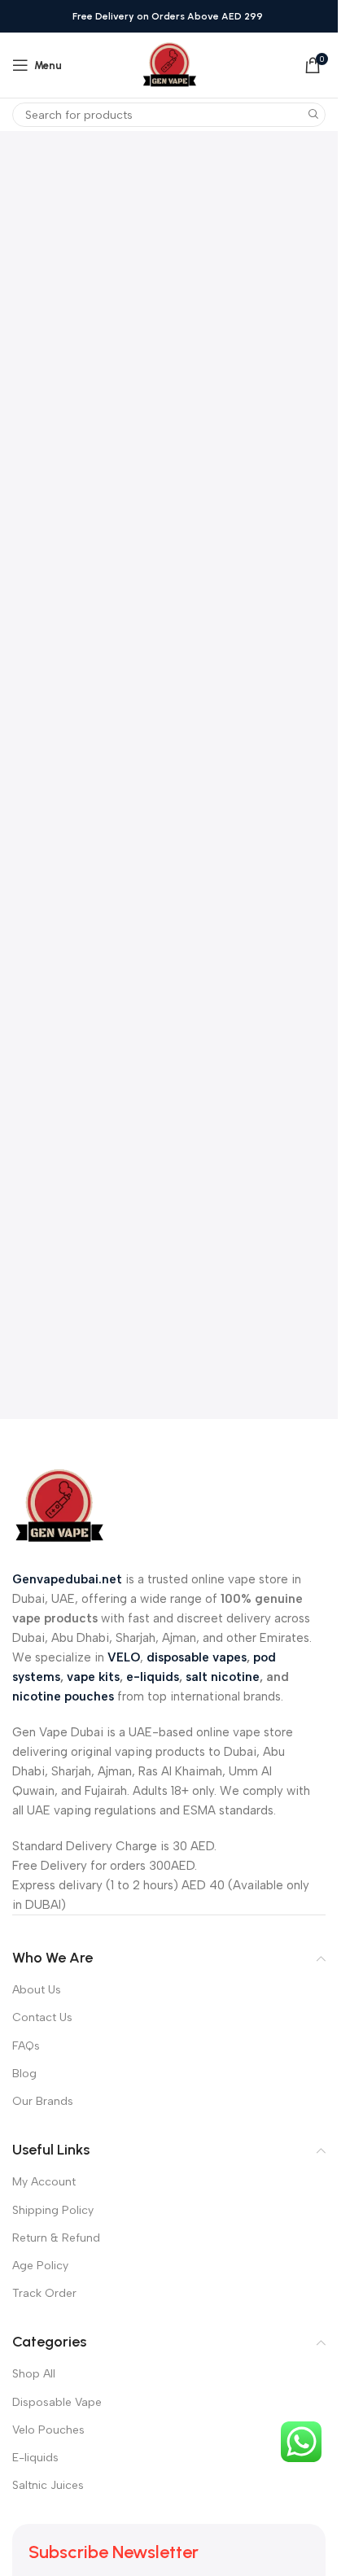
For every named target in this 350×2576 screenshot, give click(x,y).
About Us (37, 1990)
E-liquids (35, 2458)
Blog (24, 2074)
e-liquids (153, 1677)
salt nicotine (223, 1677)
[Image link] (59, 1505)
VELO (124, 1657)
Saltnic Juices (48, 2485)
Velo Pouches (48, 2430)
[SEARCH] (313, 115)
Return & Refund (56, 2238)
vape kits (93, 1677)
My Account (44, 2182)
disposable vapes (197, 1657)
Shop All (34, 2374)
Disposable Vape (57, 2402)
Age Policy (40, 2266)
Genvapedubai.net (67, 1579)
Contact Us (42, 2017)
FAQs (26, 2046)
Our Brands (43, 2101)
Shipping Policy (53, 2210)
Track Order (44, 2293)
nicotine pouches (63, 1696)
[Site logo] (169, 64)
